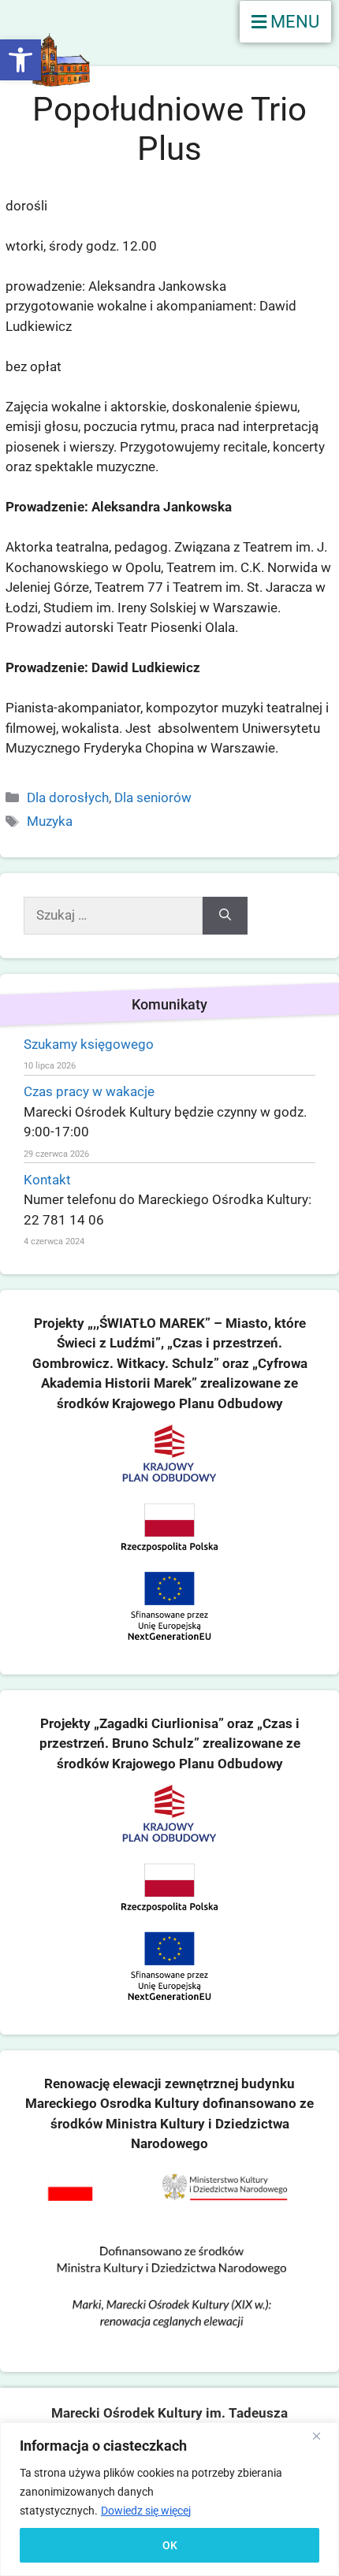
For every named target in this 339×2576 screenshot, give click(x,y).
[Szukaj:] (113, 916)
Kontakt (47, 1180)
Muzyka (50, 821)
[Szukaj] (225, 916)
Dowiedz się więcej (146, 2511)
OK (170, 2545)
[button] (20, 60)
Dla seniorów (153, 797)
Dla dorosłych (68, 797)
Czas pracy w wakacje (89, 1091)
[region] (169, 2499)
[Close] (322, 2436)
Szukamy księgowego (89, 1044)
